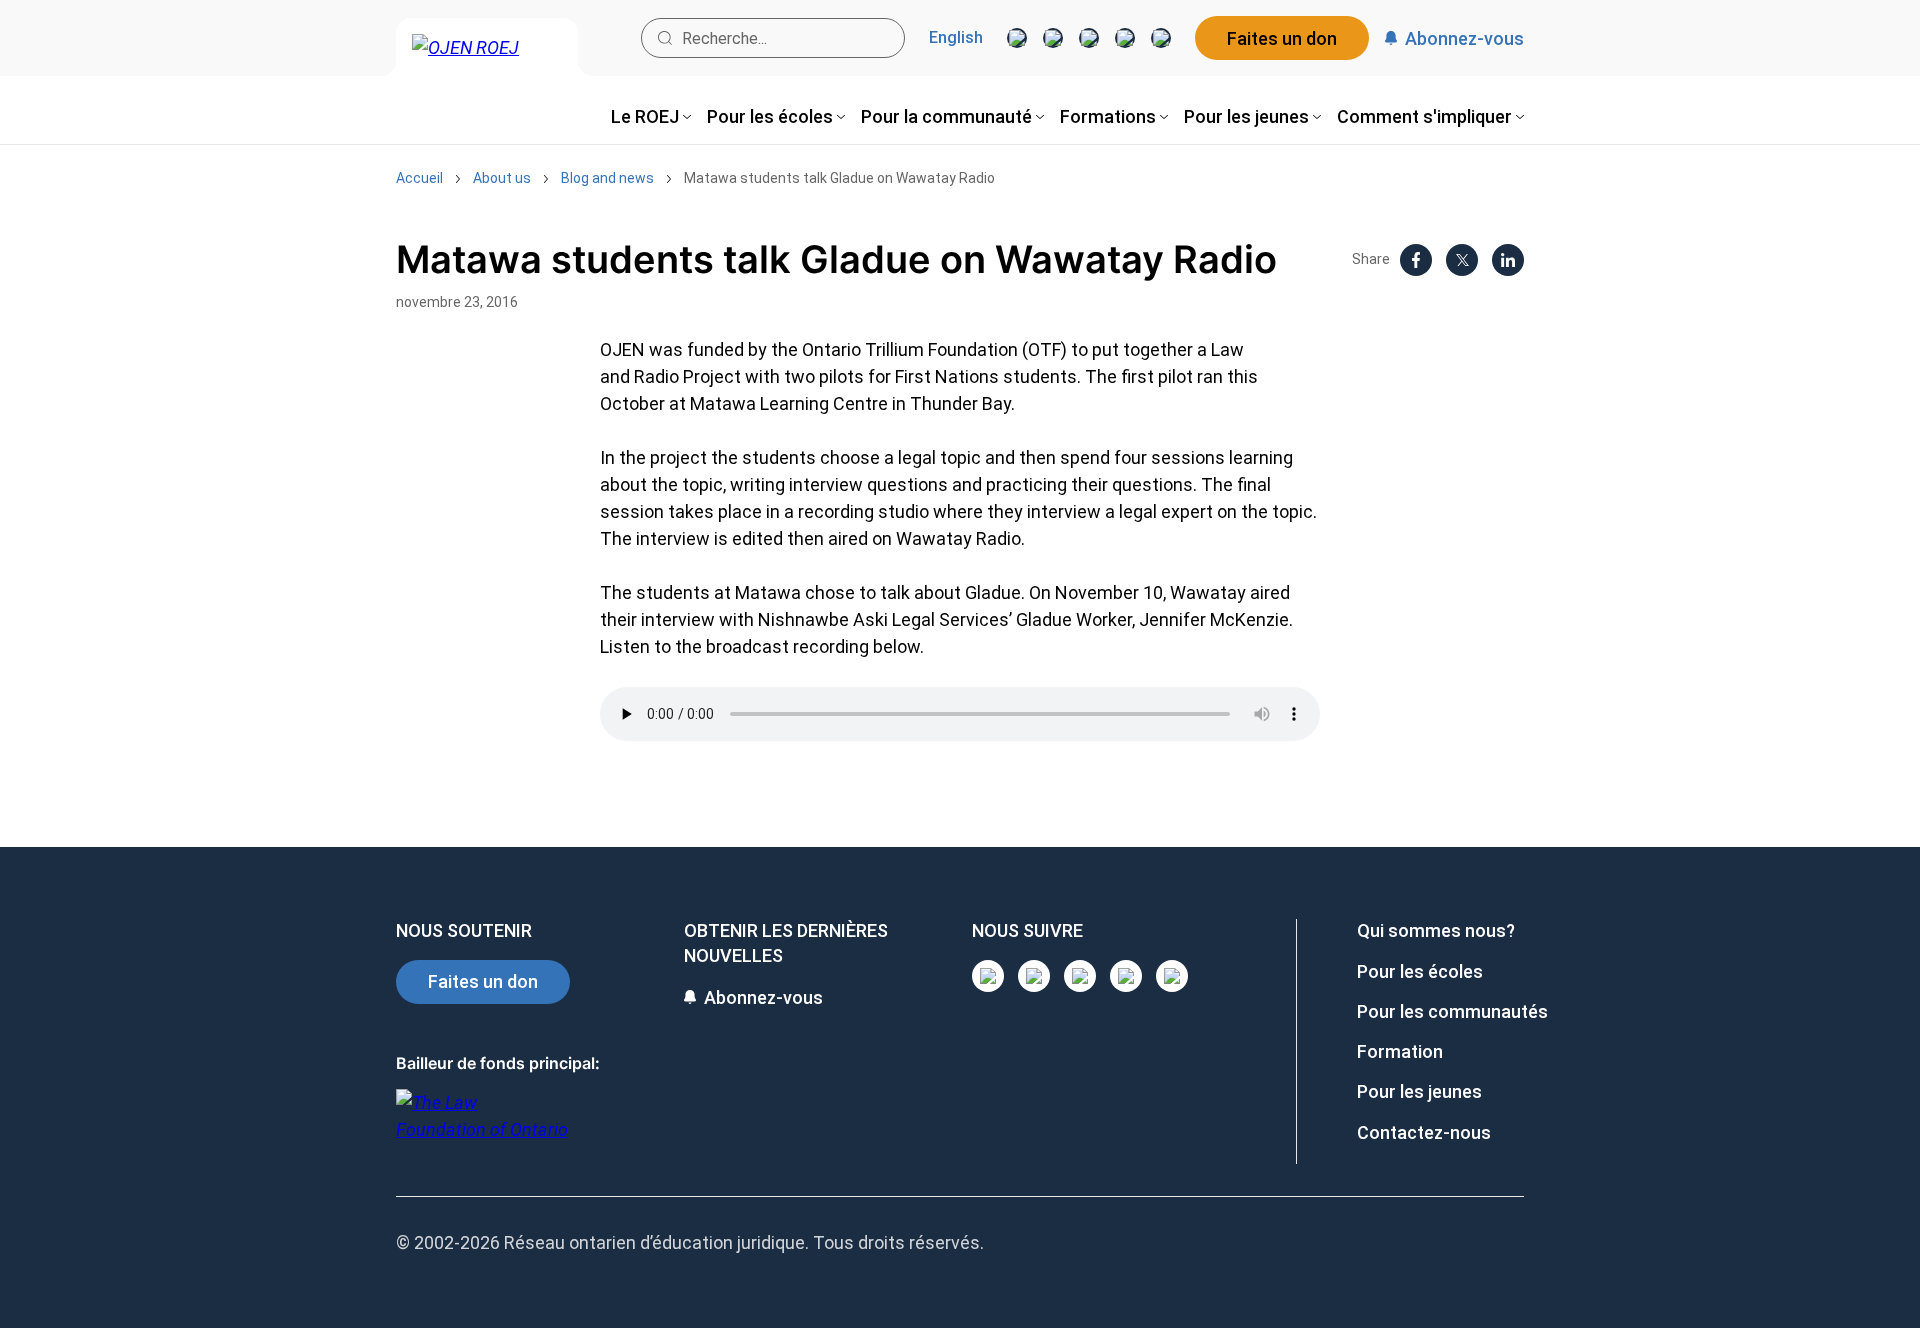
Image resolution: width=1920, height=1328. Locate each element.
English (956, 38)
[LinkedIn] (1053, 38)
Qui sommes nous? (1436, 930)
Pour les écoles (1420, 971)
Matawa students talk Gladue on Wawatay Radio (839, 178)
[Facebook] (1161, 38)
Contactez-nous (1424, 1132)
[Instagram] (1017, 38)
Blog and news (607, 178)
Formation (1400, 1051)
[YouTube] (1089, 38)
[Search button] (665, 38)
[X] (1125, 38)
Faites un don (1282, 38)
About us (502, 178)
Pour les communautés (1452, 1011)
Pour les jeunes (1419, 1091)
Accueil (419, 178)
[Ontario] (482, 1126)
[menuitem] (651, 116)
